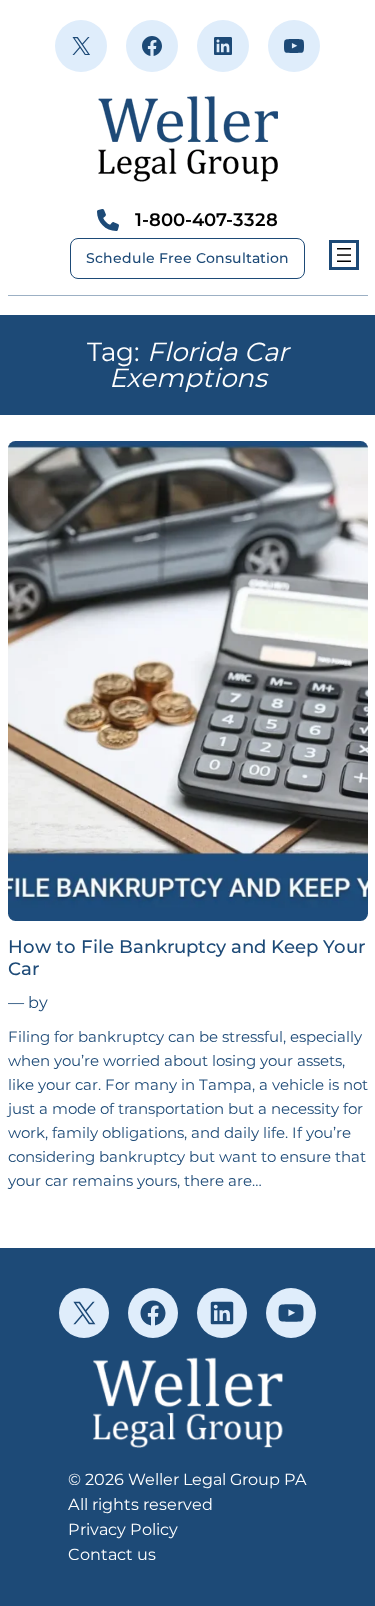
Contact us (112, 1554)
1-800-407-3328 (206, 219)
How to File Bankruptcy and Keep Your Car (186, 958)
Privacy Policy (123, 1529)
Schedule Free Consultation (187, 258)
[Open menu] (344, 255)
